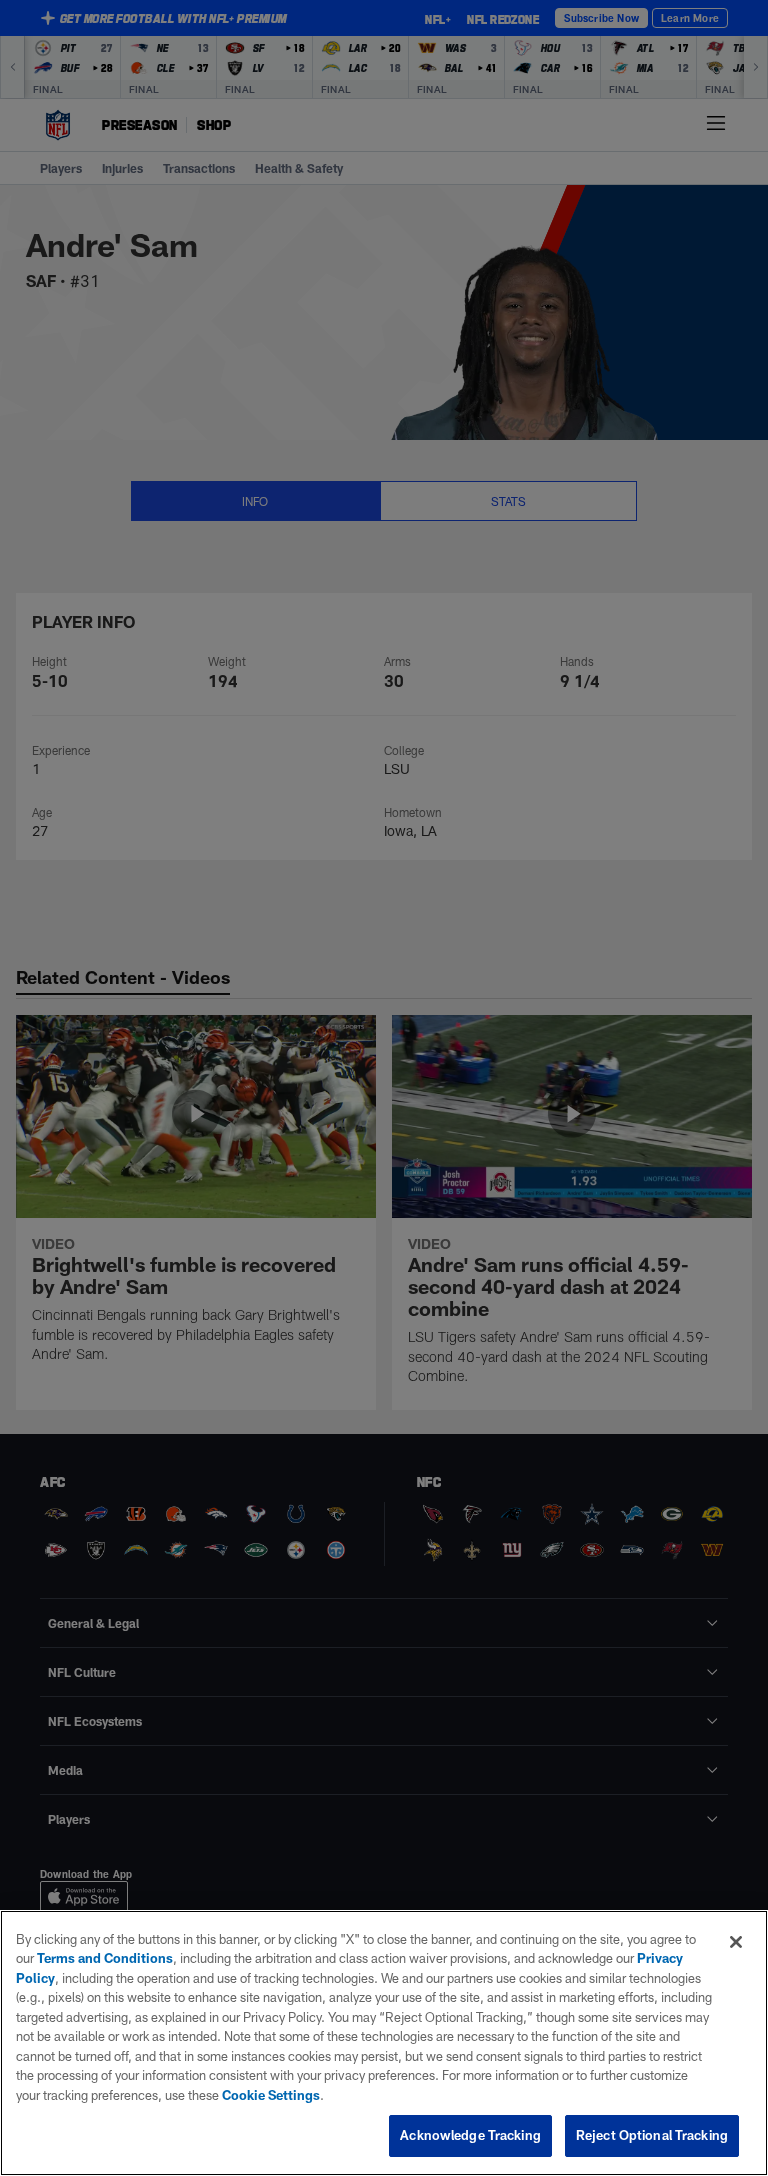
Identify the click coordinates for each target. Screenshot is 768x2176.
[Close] (736, 1942)
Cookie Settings (271, 2095)
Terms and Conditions (105, 1958)
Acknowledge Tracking (470, 2135)
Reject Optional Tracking (652, 2135)
